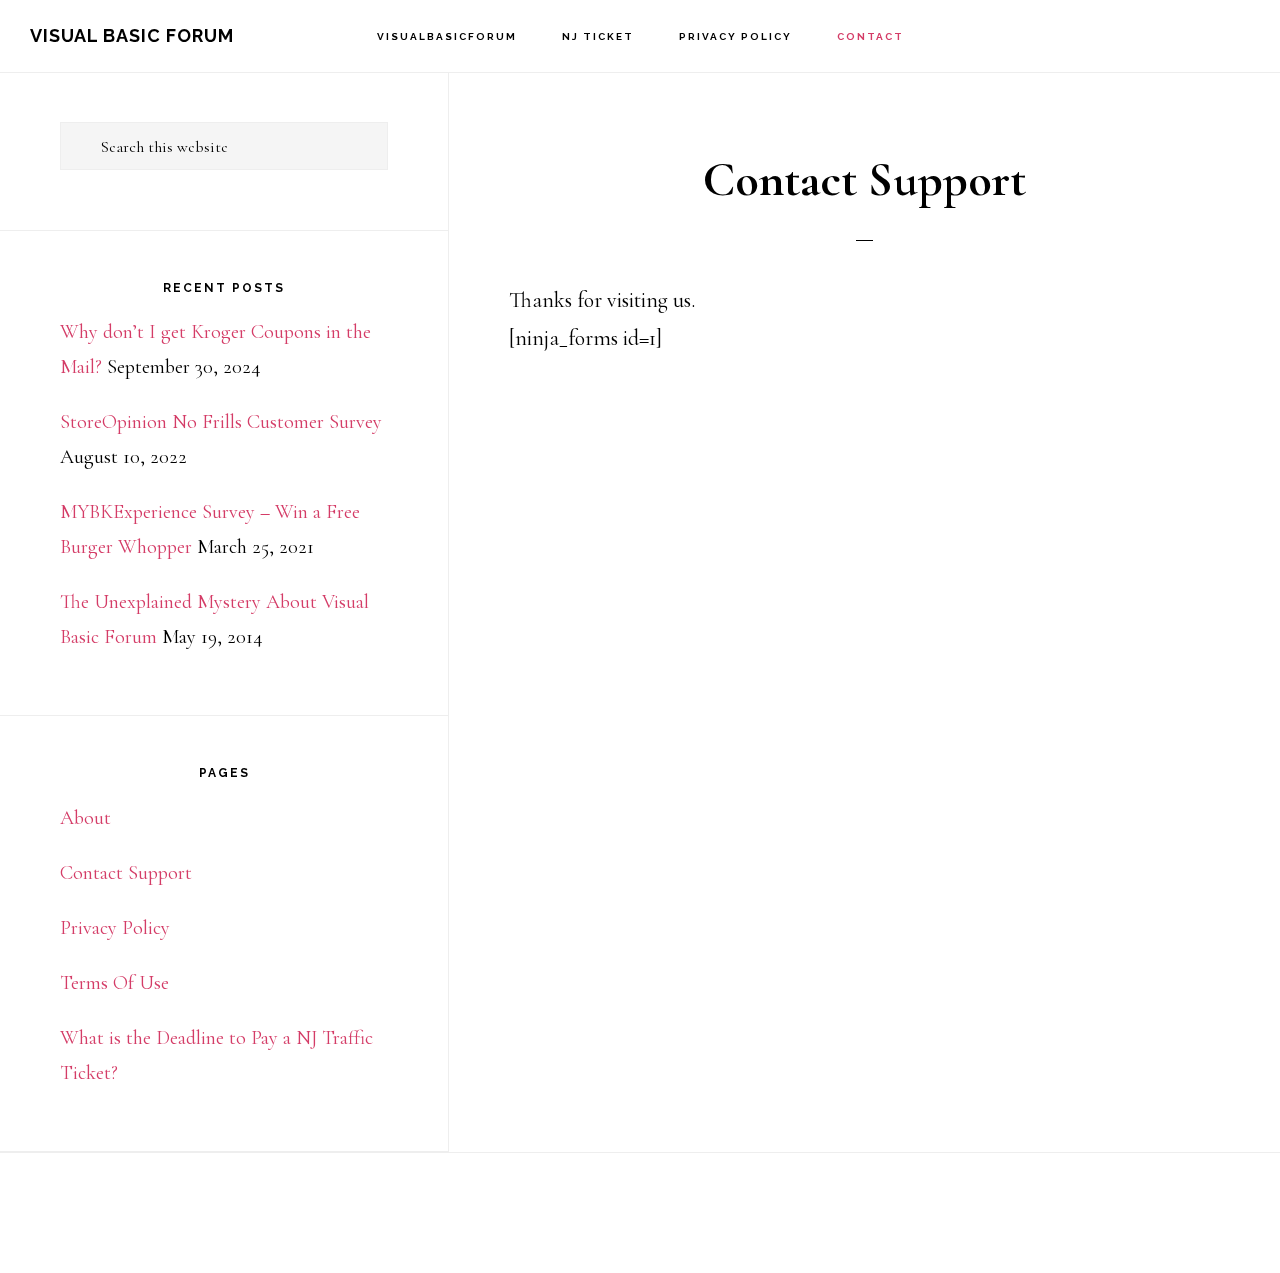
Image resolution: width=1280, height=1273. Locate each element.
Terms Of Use (114, 983)
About (85, 818)
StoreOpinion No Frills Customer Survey (221, 422)
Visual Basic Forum (132, 35)
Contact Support (126, 873)
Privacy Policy (115, 928)
